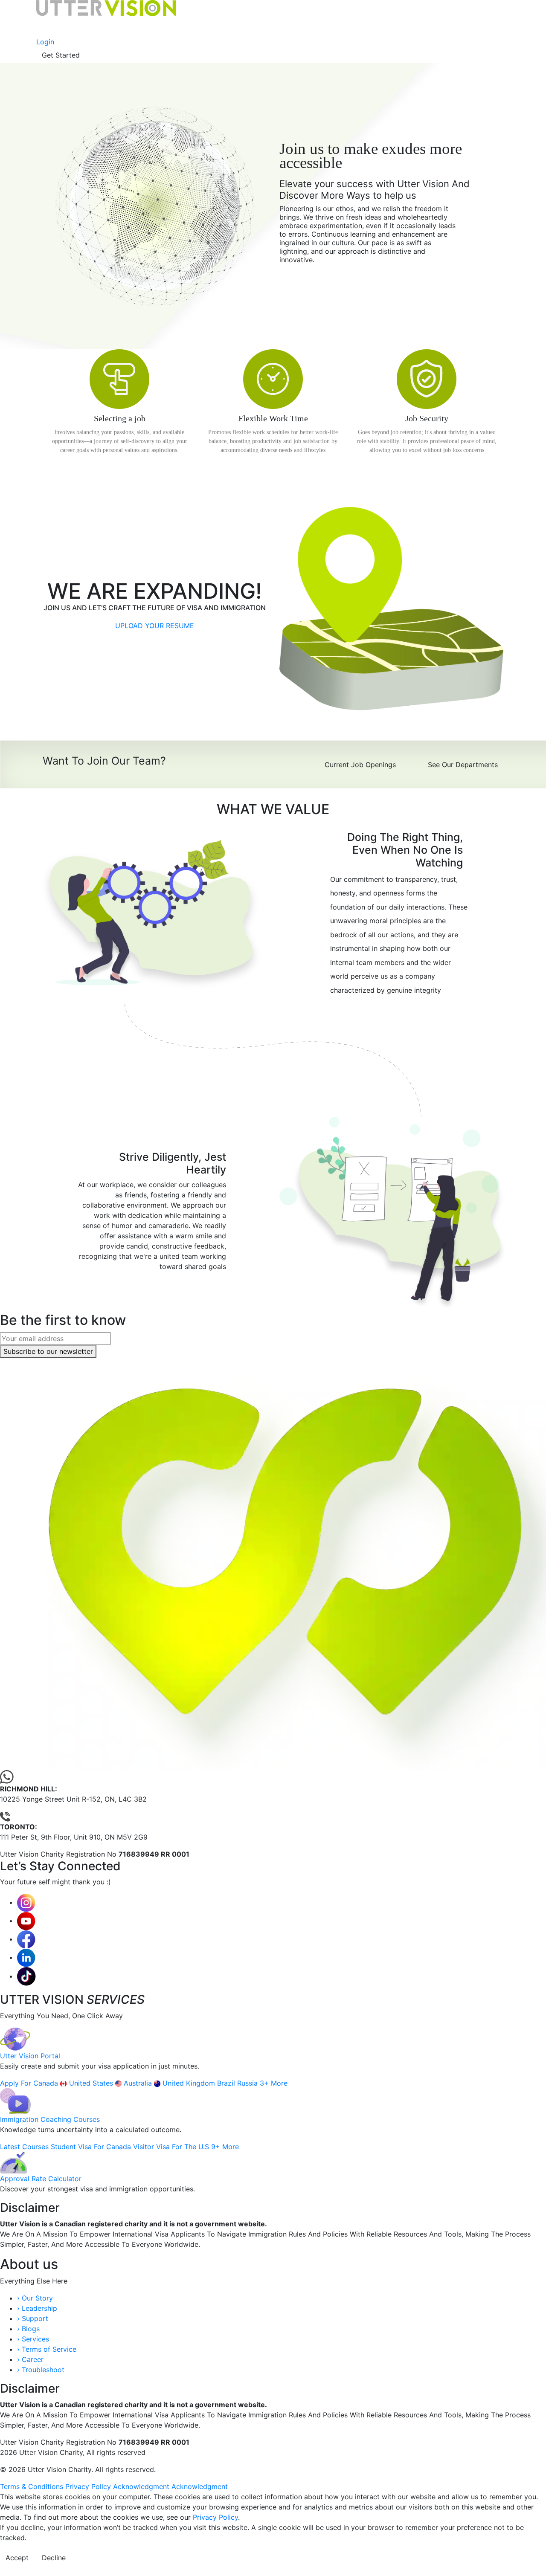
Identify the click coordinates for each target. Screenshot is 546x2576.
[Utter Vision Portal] (15, 2038)
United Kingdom (190, 2083)
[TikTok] (26, 1976)
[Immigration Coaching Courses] (15, 2101)
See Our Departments (463, 765)
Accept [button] (17, 2558)
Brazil (227, 2083)
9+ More (225, 2147)
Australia (139, 2083)
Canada (47, 2083)
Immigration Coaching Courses (50, 2119)
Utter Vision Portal (30, 2056)
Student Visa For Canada (92, 2147)
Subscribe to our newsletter (48, 1351)
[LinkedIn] (26, 1957)
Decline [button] (54, 2558)
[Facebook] (26, 1939)
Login (45, 42)
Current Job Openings (360, 765)
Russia (248, 2083)
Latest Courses (25, 2147)
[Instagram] (26, 1902)
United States (92, 2083)
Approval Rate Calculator (41, 2179)
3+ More (274, 2083)
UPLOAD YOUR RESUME (155, 626)
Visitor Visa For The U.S (172, 2147)
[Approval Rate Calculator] (14, 2162)
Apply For (17, 2083)
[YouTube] (26, 1921)
